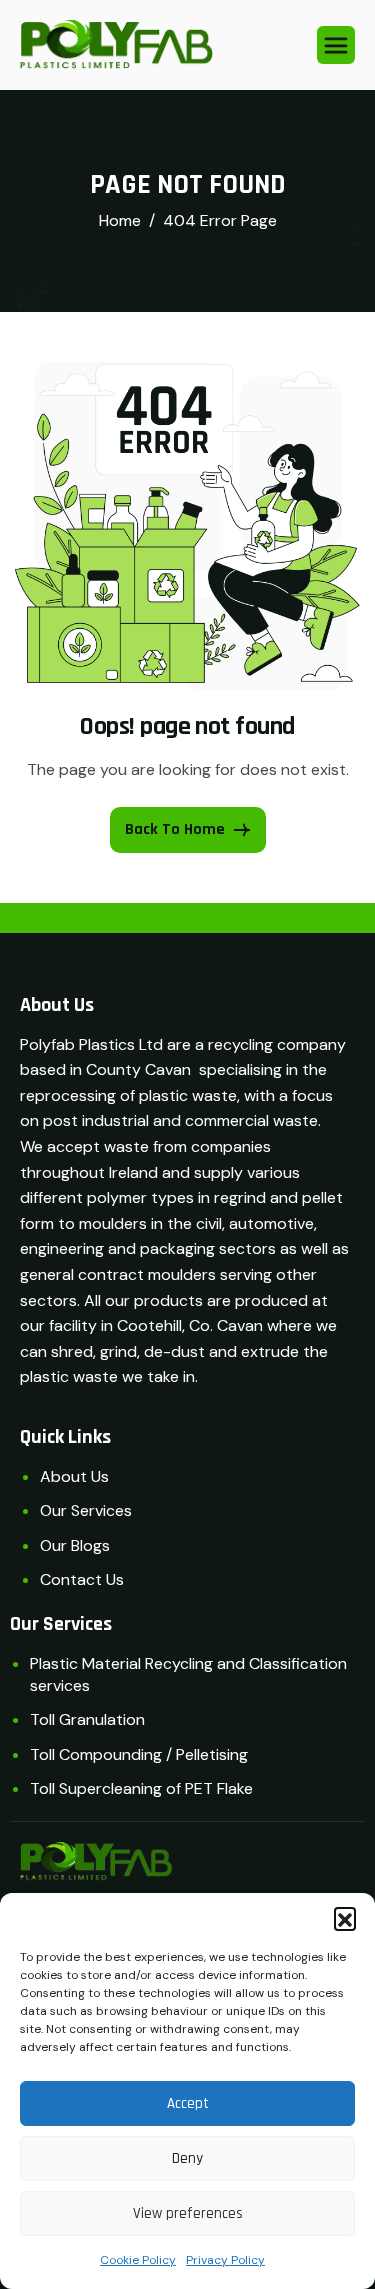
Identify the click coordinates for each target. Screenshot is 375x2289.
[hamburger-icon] (336, 45)
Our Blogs (75, 1545)
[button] (345, 1918)
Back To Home (175, 829)
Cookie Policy (138, 2260)
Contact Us (82, 1579)
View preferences (188, 2213)
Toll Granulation (87, 1719)
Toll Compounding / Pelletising (139, 1754)
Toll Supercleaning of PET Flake (141, 1788)
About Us (74, 1476)
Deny (187, 2158)
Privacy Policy (225, 2260)
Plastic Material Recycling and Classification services (188, 1674)
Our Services (86, 1510)
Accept (188, 2103)
